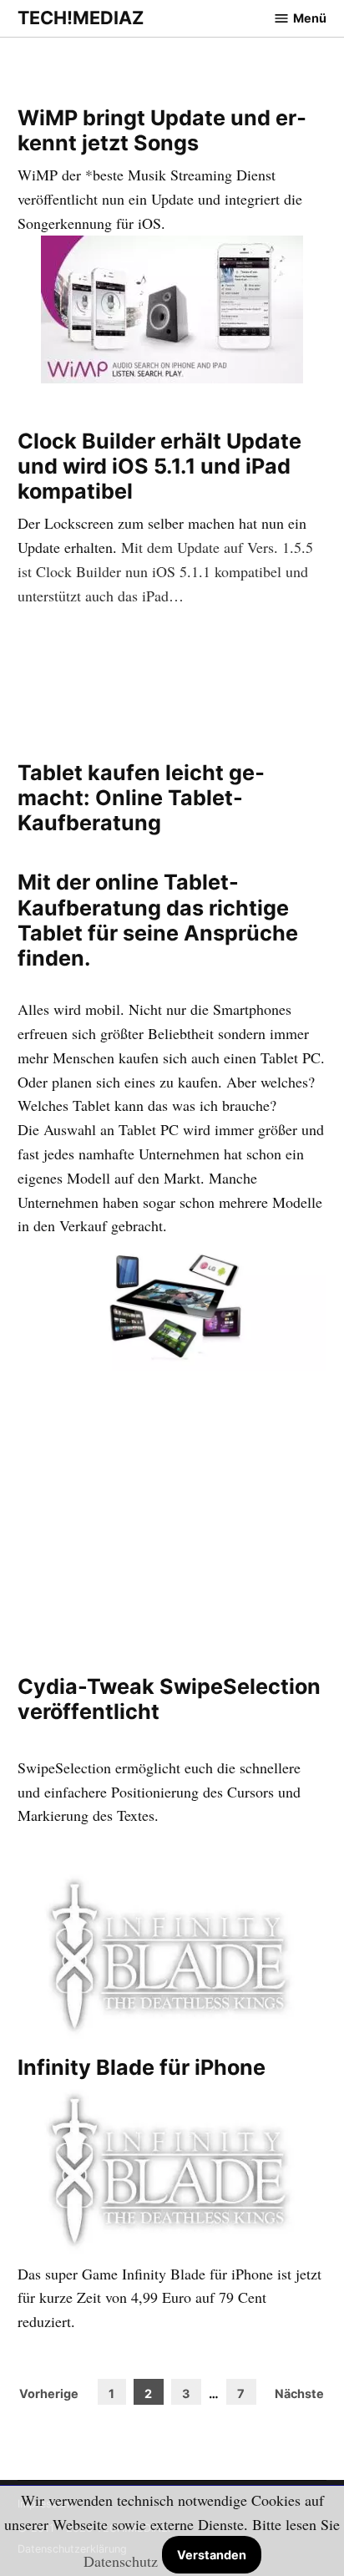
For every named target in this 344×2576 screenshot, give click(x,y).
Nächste (299, 2393)
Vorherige (49, 2393)
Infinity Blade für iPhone (142, 2067)
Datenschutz (121, 2561)
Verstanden (212, 2555)
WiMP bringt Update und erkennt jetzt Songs (162, 130)
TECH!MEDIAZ (81, 18)
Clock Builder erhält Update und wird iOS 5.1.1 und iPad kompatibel (159, 466)
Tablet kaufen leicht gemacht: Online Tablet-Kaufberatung (141, 798)
